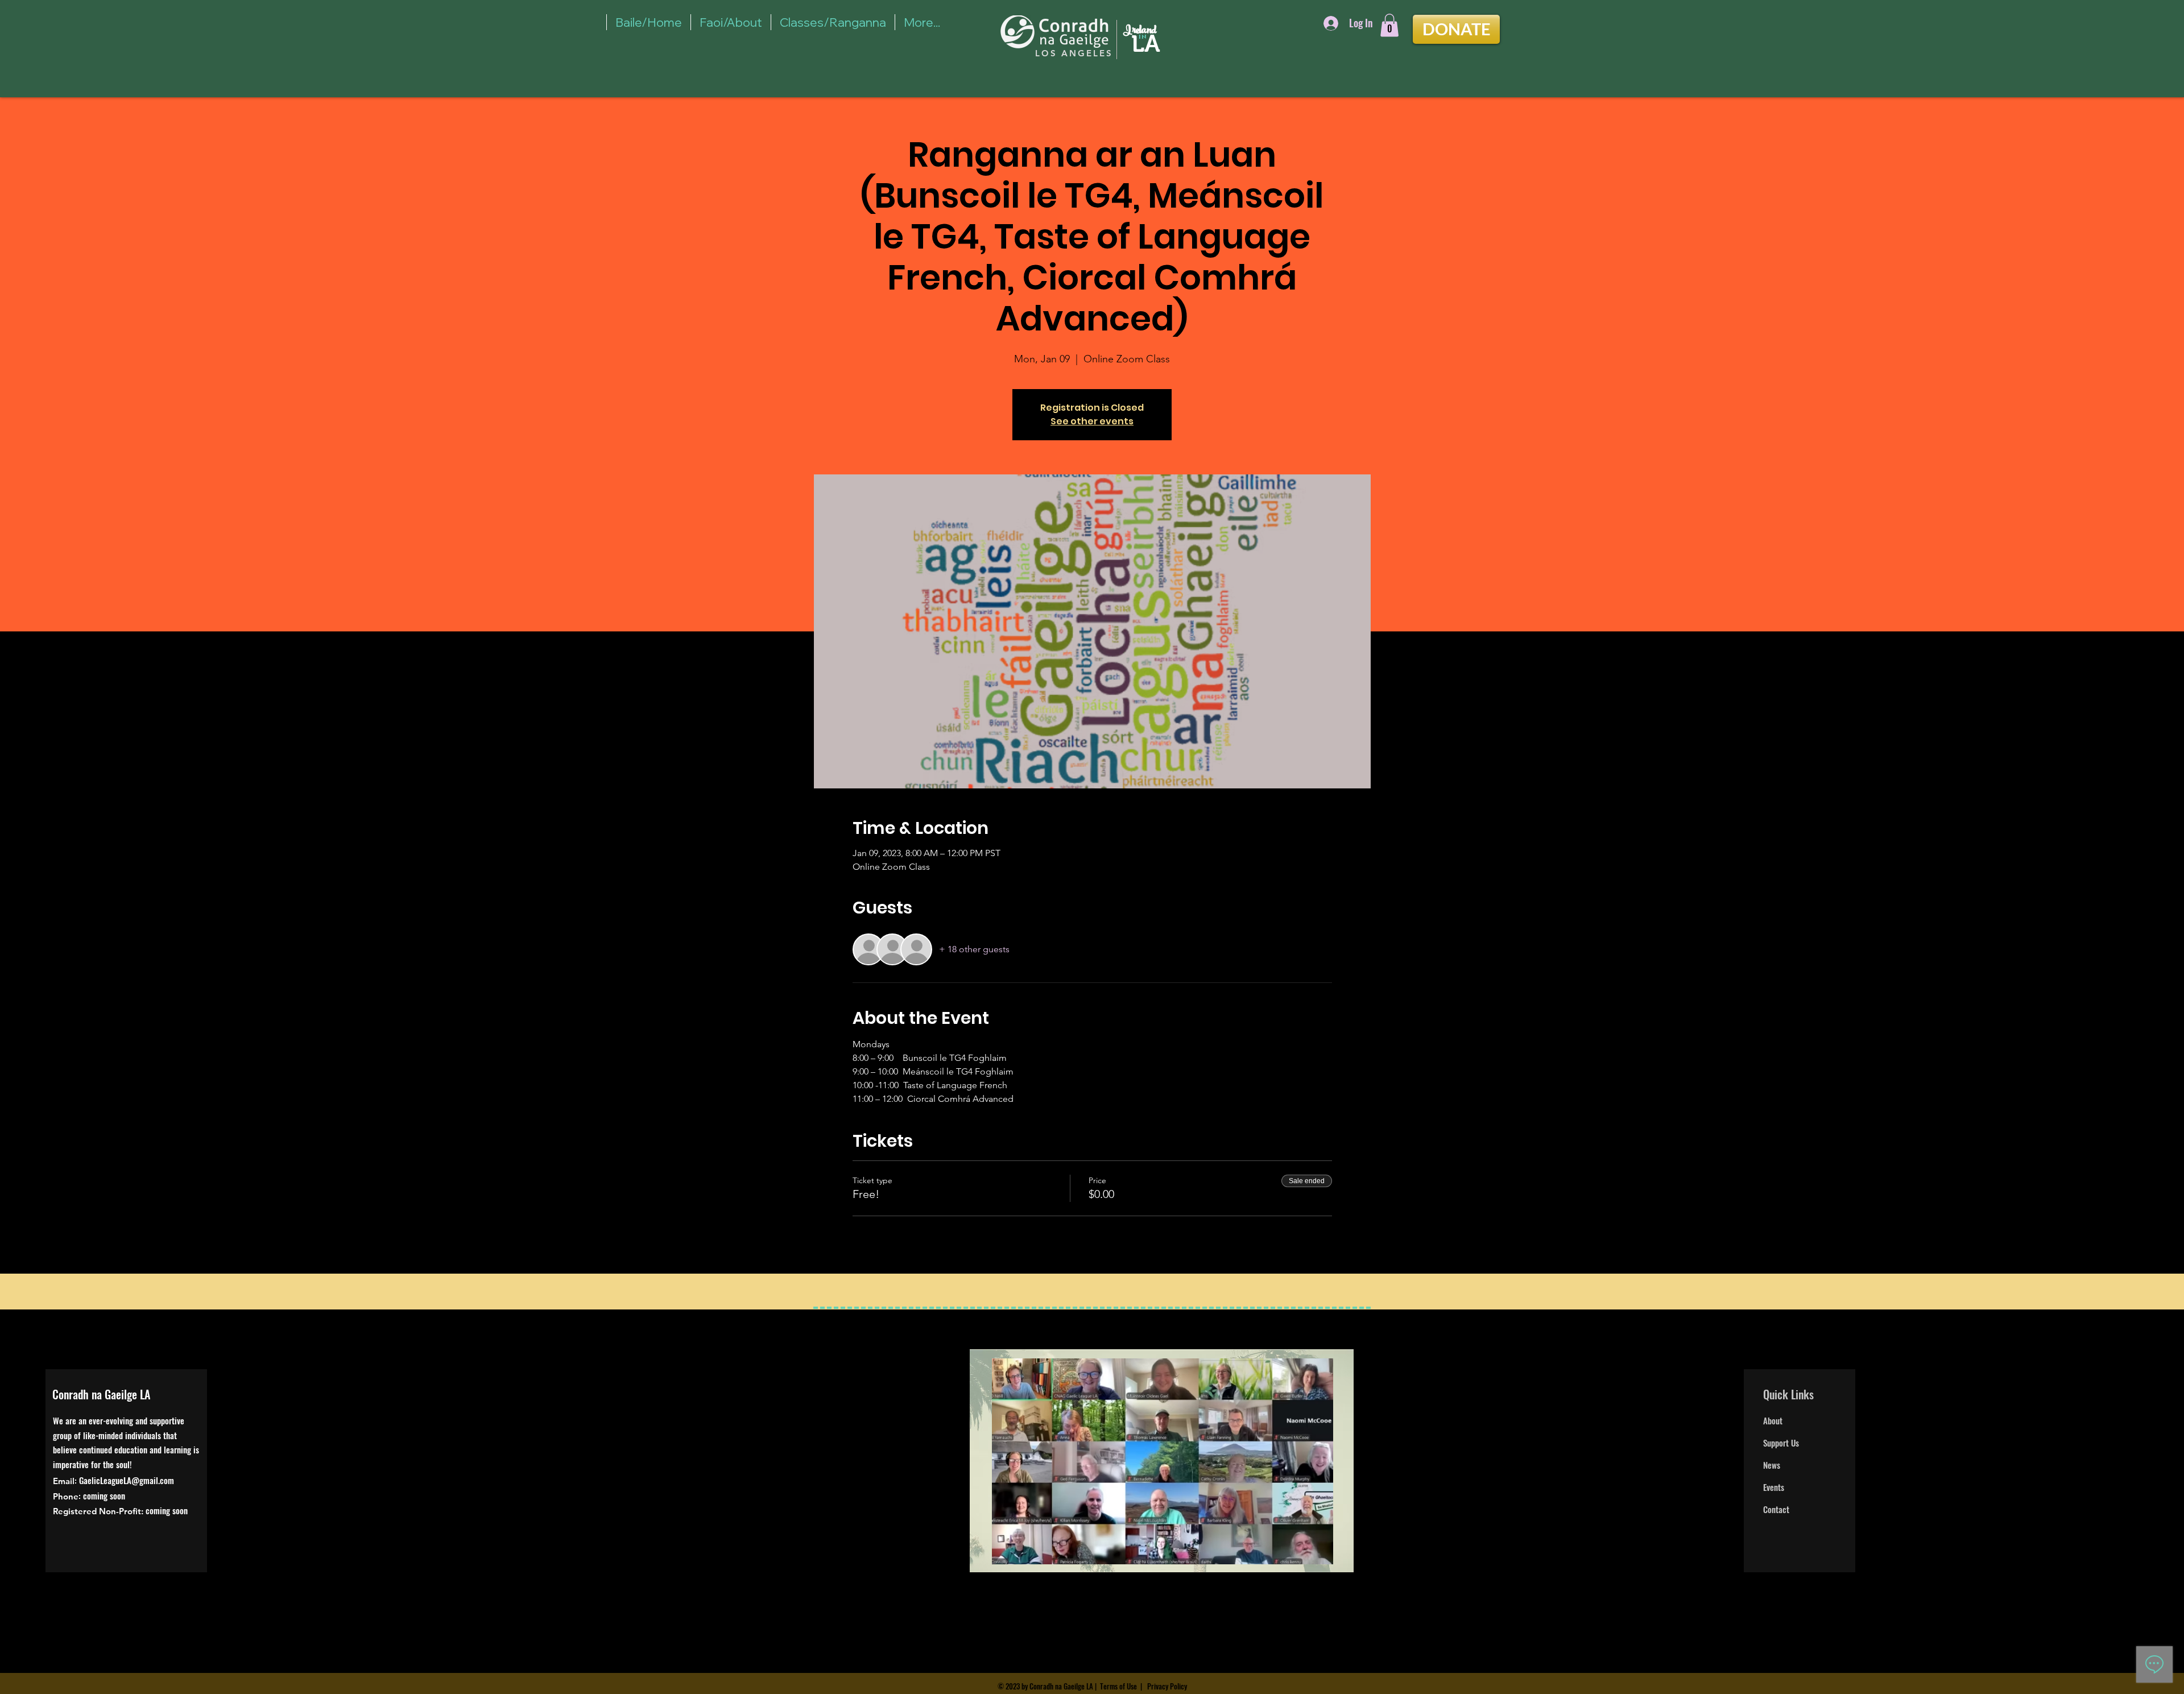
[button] (1389, 25)
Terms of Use (1118, 1686)
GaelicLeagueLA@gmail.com (127, 1480)
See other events (1092, 421)
